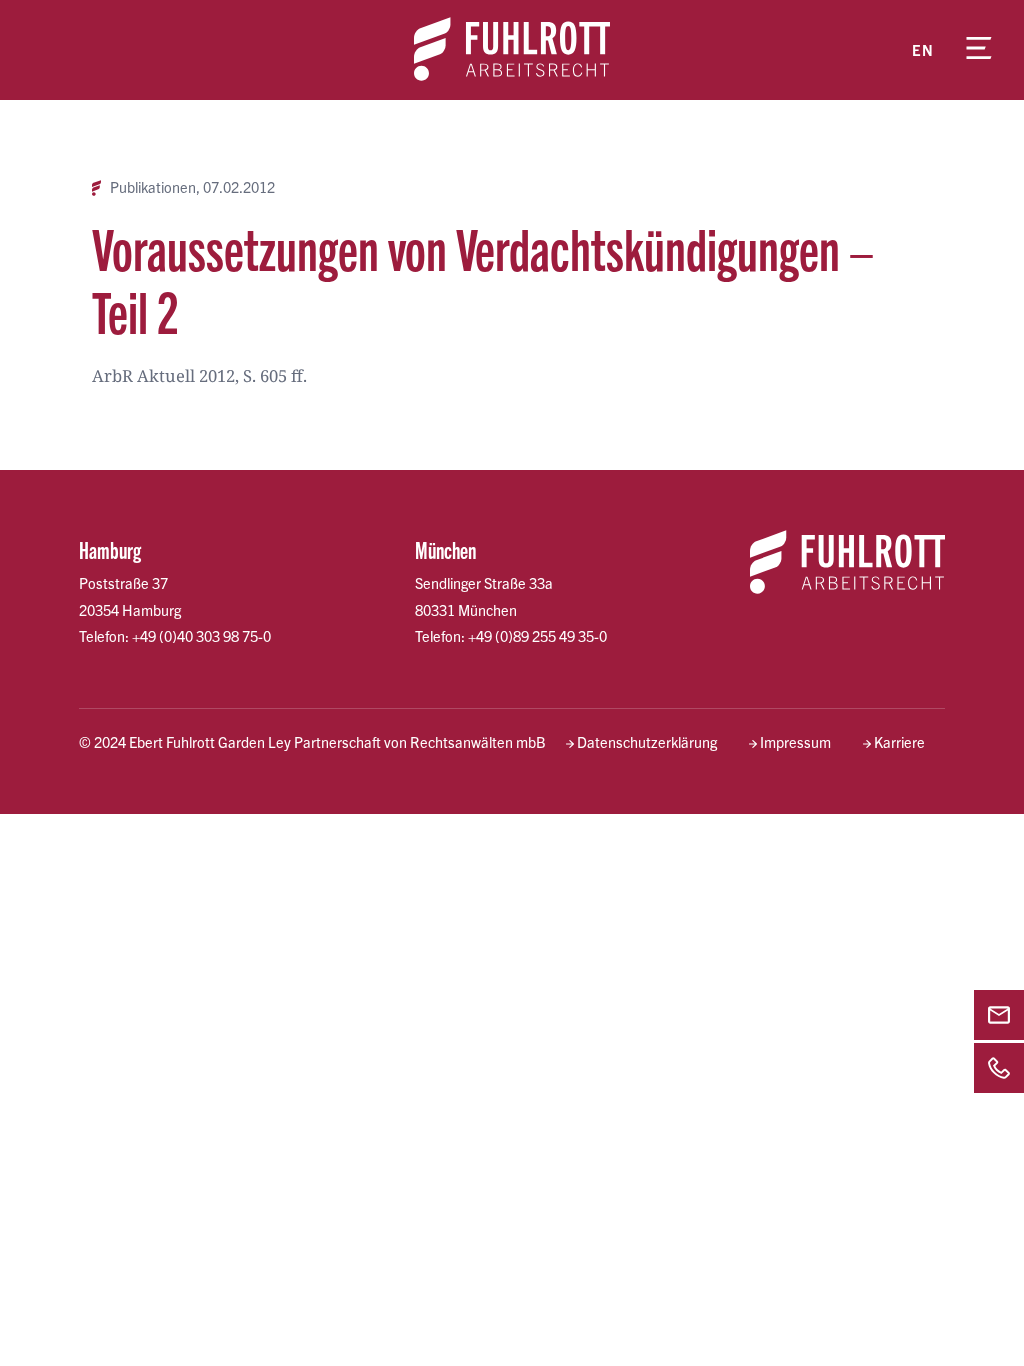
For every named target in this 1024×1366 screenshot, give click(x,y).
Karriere (899, 742)
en (923, 50)
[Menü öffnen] (979, 50)
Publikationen (153, 187)
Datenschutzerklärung (647, 742)
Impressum (795, 742)
